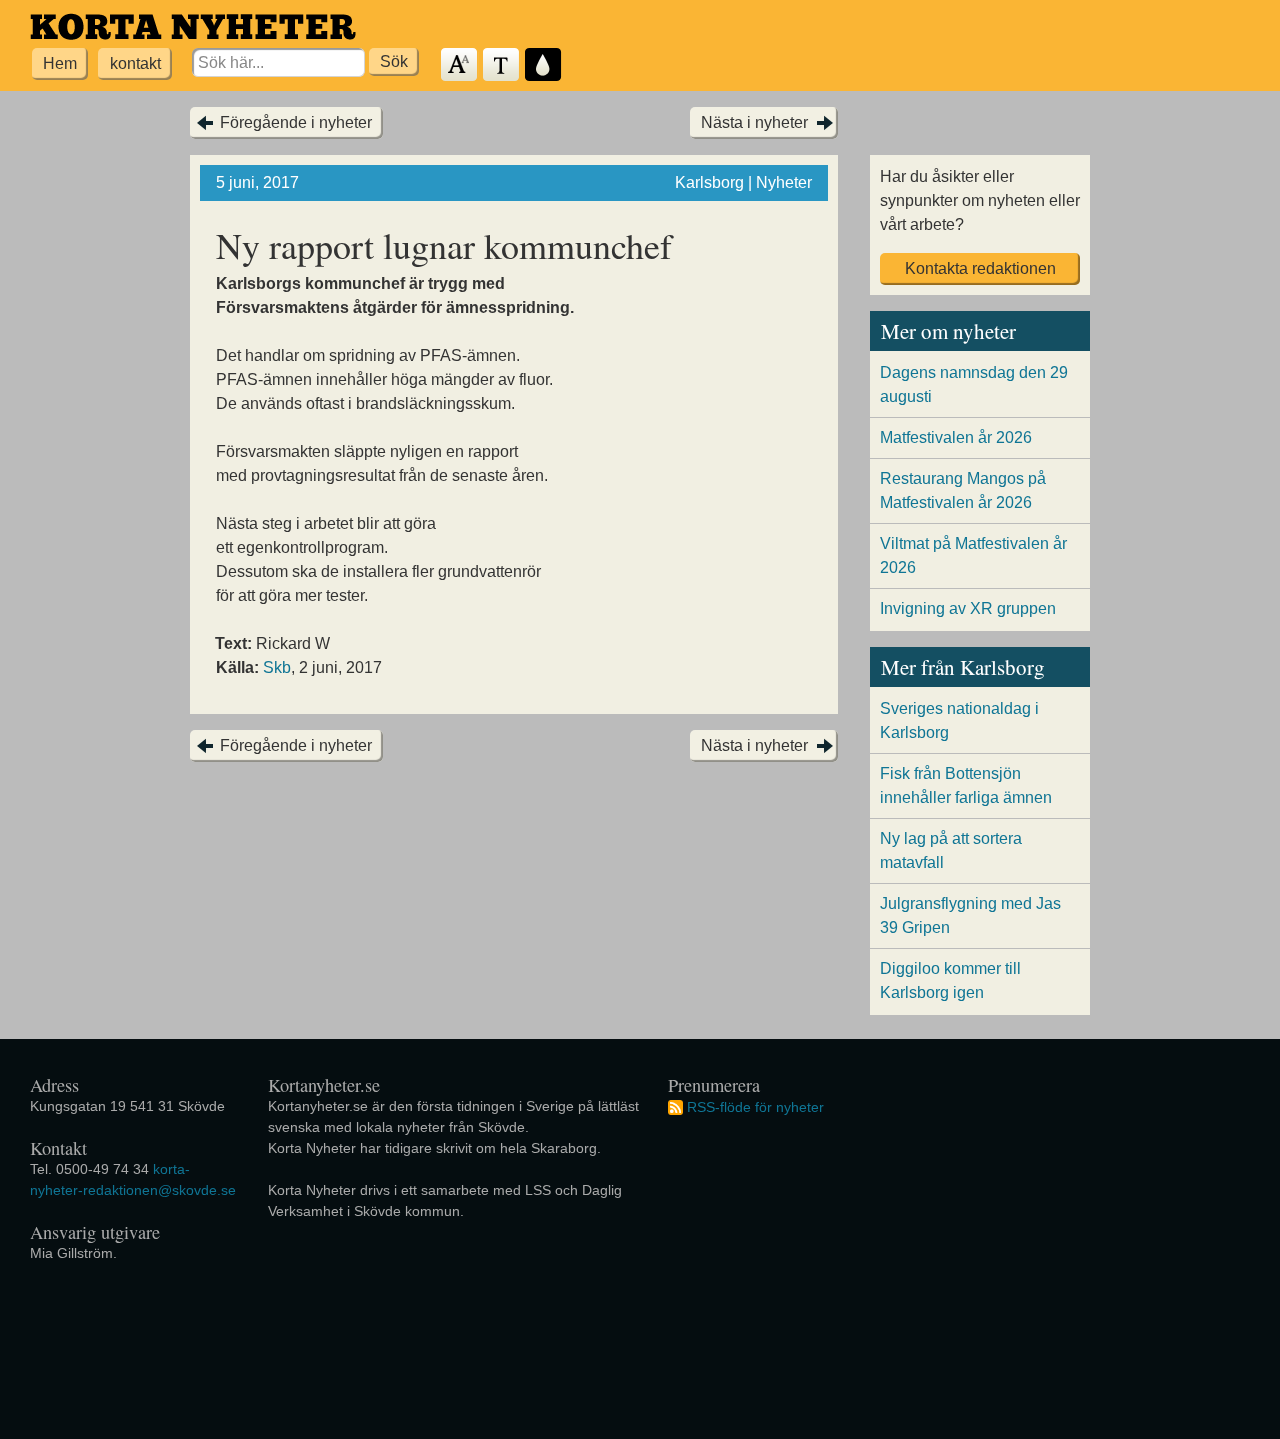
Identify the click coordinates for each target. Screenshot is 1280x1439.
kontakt (135, 63)
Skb (277, 667)
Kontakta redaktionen (980, 268)
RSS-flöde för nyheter (755, 1107)
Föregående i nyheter (296, 122)
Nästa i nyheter (754, 122)
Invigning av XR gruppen (968, 608)
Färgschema (544, 65)
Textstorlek (460, 65)
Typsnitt (502, 65)
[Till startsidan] (193, 26)
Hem (60, 63)
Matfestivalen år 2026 (956, 437)
